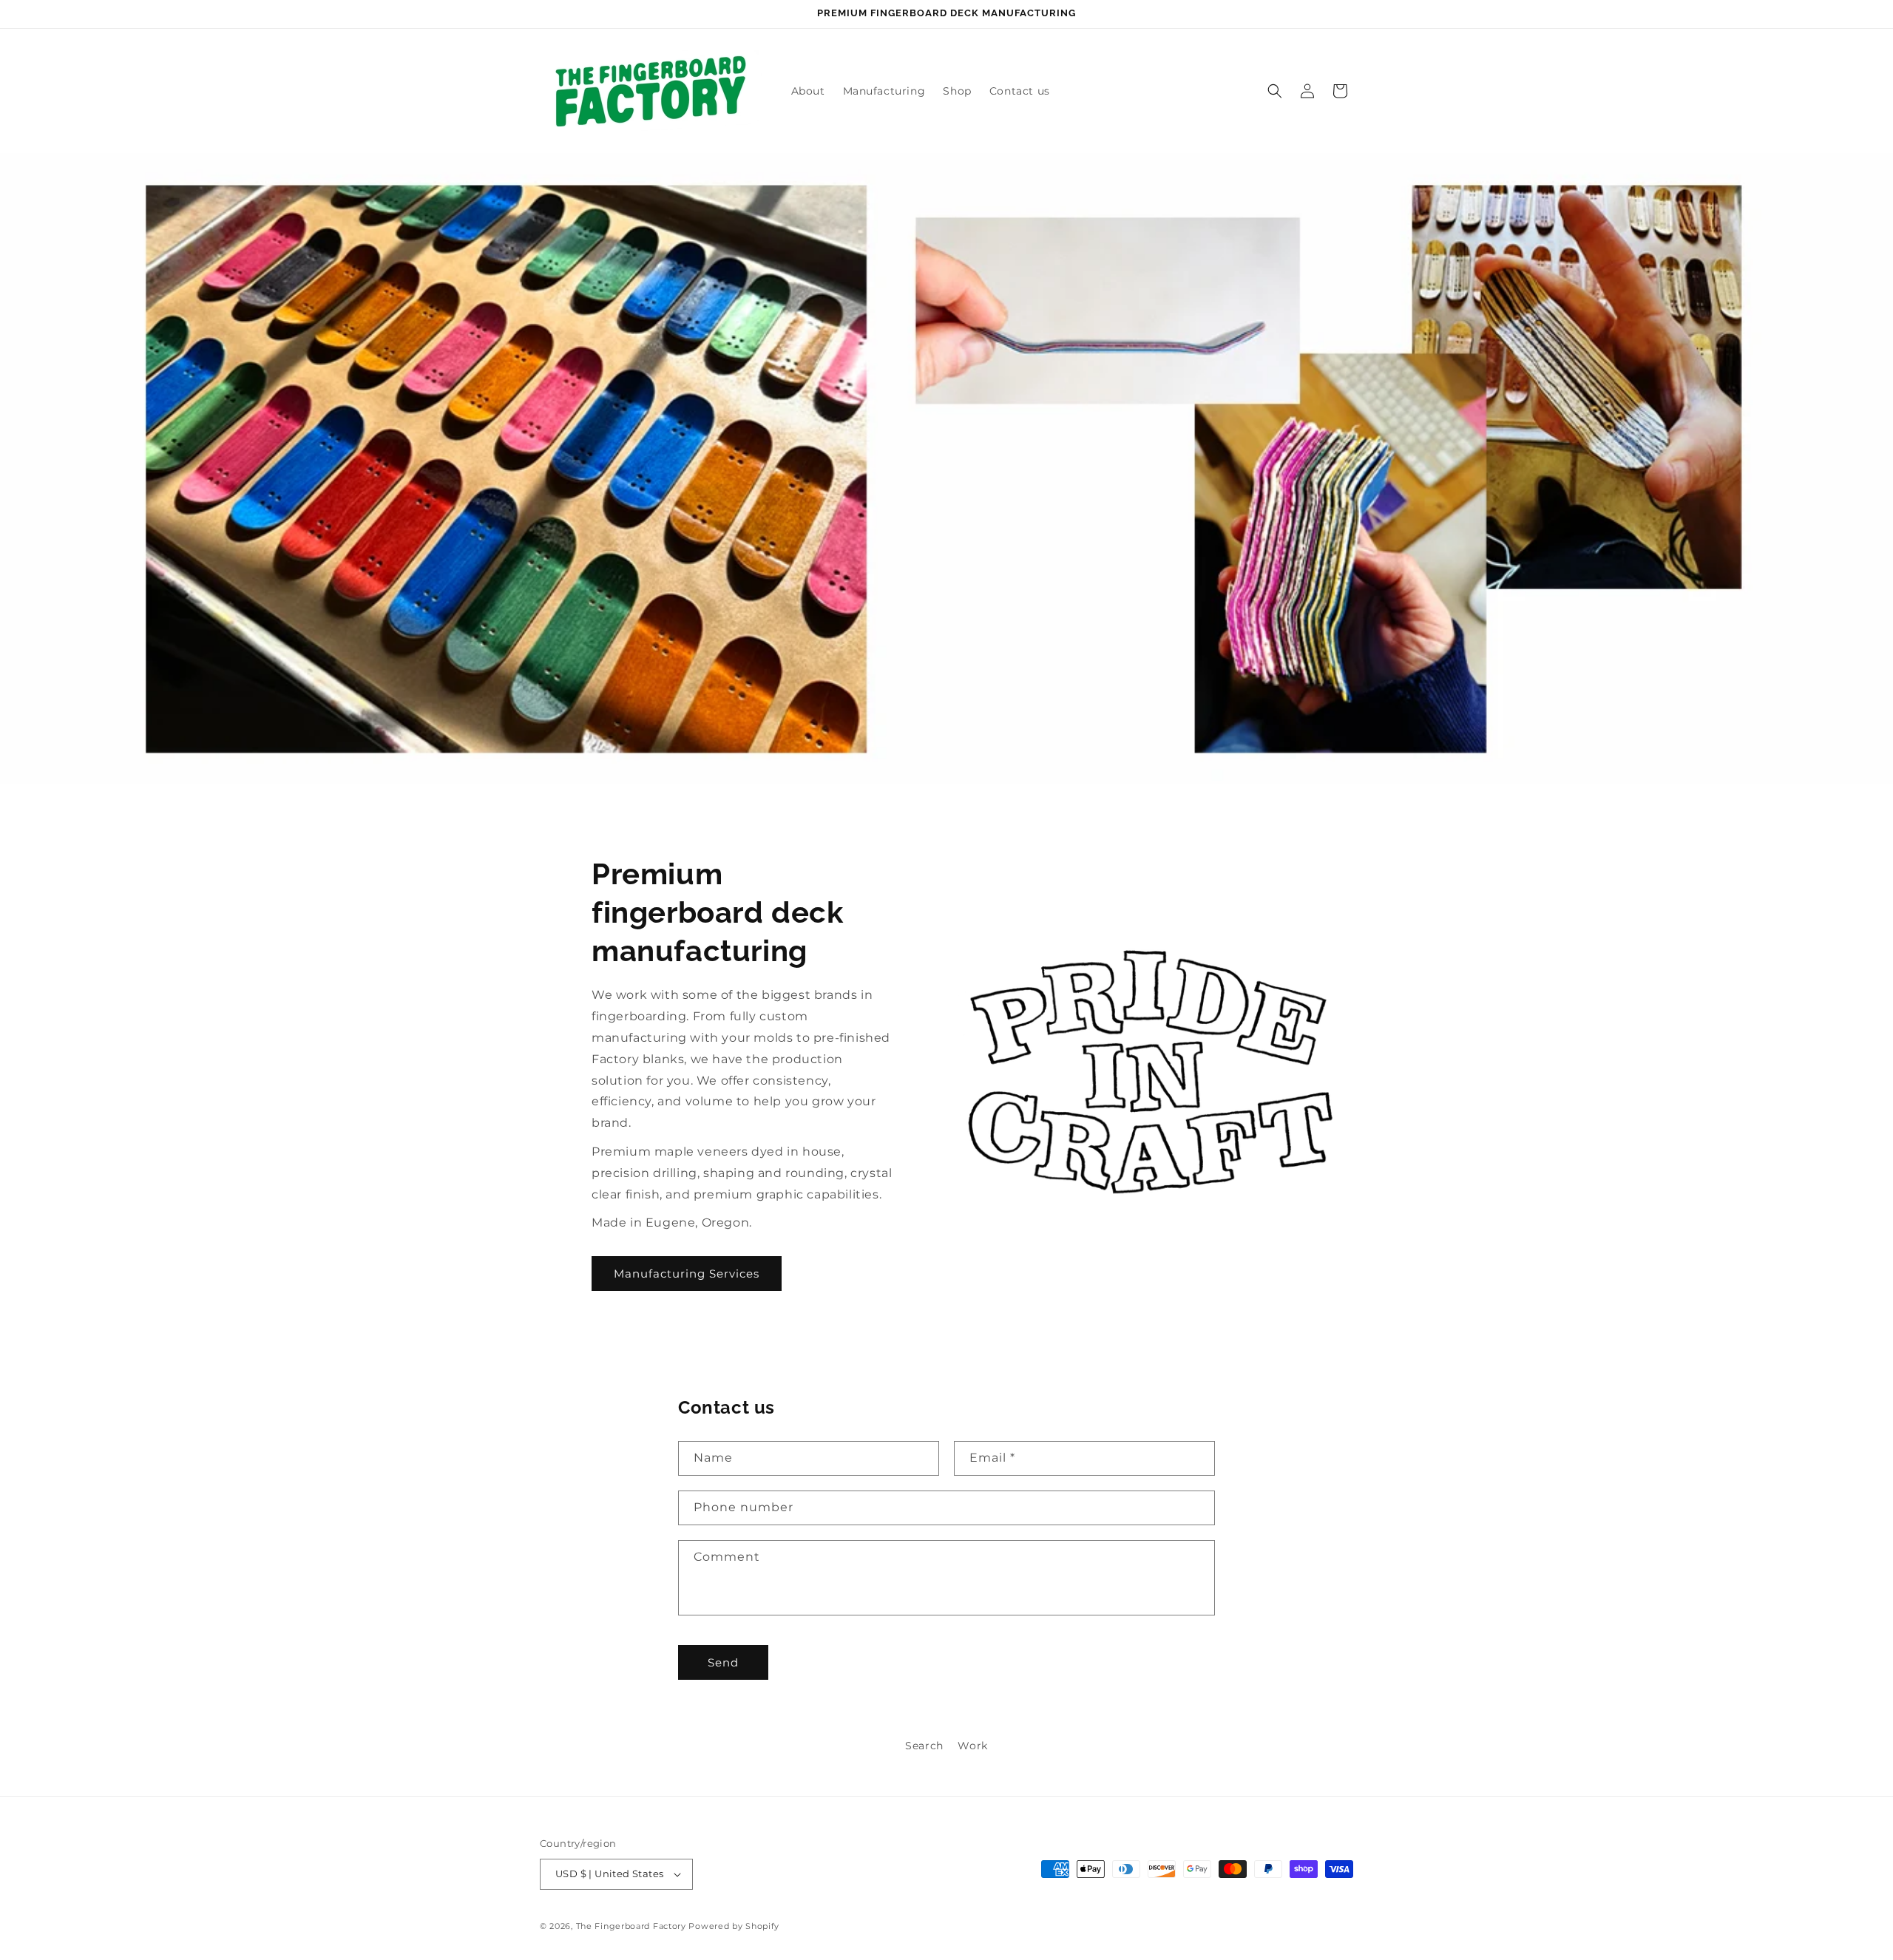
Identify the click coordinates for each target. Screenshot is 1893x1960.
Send (723, 1662)
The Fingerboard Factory (631, 1926)
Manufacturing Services (687, 1274)
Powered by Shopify (734, 1926)
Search (924, 1746)
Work (972, 1746)
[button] (1275, 91)
